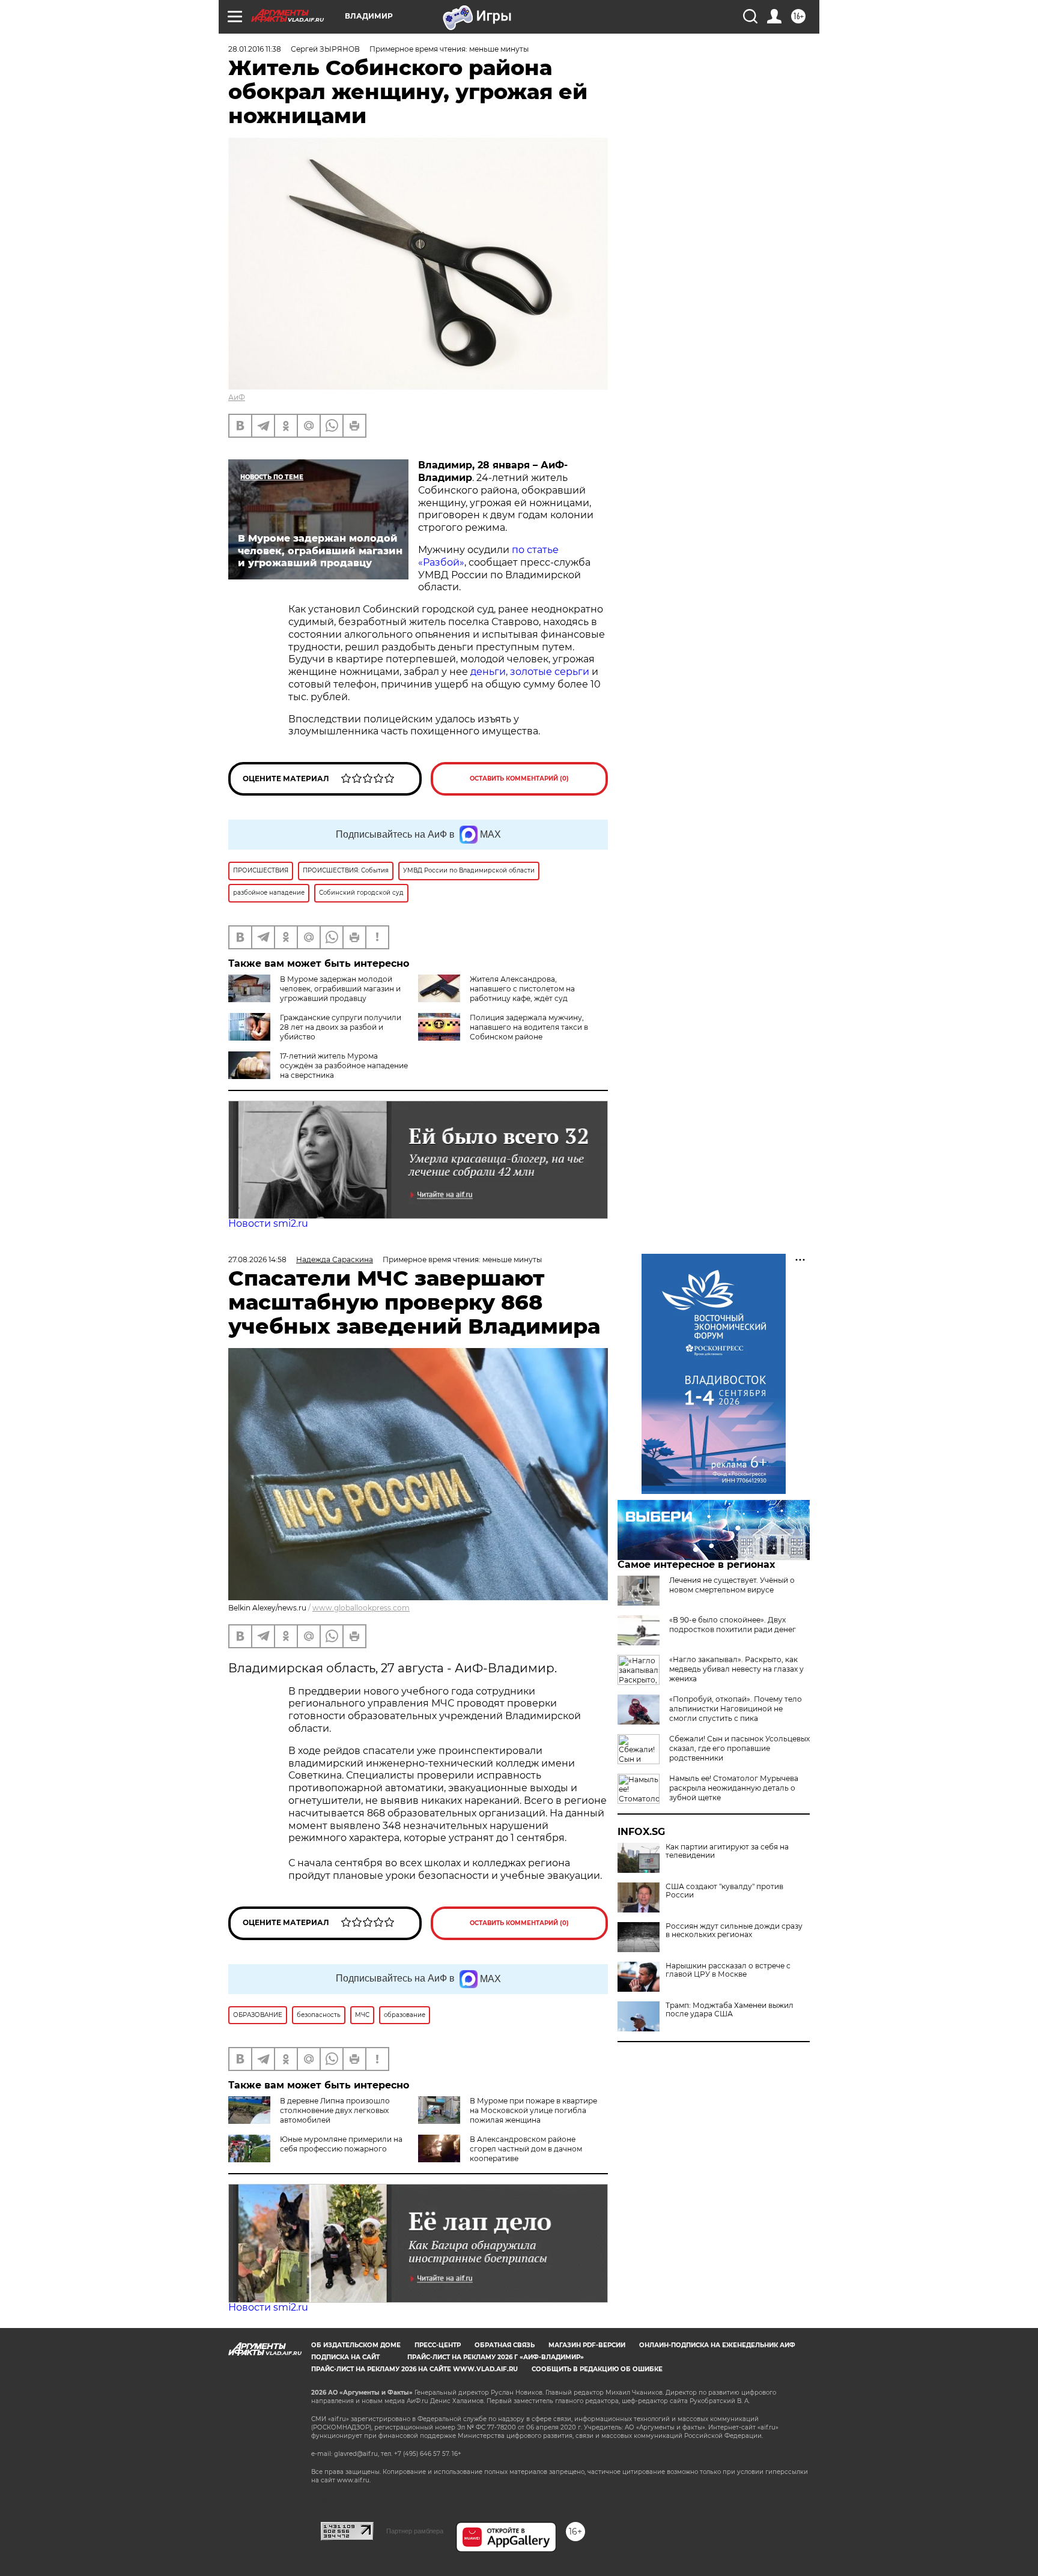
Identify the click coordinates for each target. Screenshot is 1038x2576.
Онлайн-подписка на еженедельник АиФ (717, 2345)
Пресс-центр (438, 2345)
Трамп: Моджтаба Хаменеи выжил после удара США (730, 2010)
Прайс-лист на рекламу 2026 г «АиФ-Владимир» (496, 2357)
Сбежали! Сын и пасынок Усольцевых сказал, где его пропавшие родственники (739, 1748)
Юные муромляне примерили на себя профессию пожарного (341, 2144)
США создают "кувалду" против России (724, 1891)
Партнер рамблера (415, 2531)
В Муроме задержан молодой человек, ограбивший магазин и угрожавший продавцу (340, 989)
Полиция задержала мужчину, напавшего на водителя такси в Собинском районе (529, 1027)
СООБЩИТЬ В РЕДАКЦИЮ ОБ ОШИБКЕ (597, 2369)
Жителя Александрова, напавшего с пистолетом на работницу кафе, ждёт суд (522, 989)
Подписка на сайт (345, 2357)
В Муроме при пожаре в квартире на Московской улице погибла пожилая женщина (533, 2110)
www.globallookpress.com (361, 1608)
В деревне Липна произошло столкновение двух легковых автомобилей (335, 2110)
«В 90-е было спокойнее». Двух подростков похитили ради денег (733, 1625)
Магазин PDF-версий (587, 2345)
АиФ (237, 397)
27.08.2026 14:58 (257, 1259)
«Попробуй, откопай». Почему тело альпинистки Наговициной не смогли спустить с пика (736, 1709)
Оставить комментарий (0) (519, 779)
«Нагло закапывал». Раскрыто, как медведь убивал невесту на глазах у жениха (736, 1669)
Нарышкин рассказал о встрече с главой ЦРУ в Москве (728, 1970)
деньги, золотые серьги (531, 672)
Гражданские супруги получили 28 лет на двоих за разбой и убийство (341, 1027)
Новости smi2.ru (268, 1223)
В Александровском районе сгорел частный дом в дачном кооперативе (526, 2149)
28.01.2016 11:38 (255, 49)
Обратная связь (505, 2345)
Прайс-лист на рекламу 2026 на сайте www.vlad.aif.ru (414, 2369)
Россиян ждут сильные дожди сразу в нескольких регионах (734, 1930)
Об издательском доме (356, 2345)
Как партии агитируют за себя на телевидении (727, 1851)
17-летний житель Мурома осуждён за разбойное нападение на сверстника (344, 1066)
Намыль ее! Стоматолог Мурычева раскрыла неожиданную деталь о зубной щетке (734, 1788)
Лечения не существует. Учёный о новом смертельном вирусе (732, 1585)
